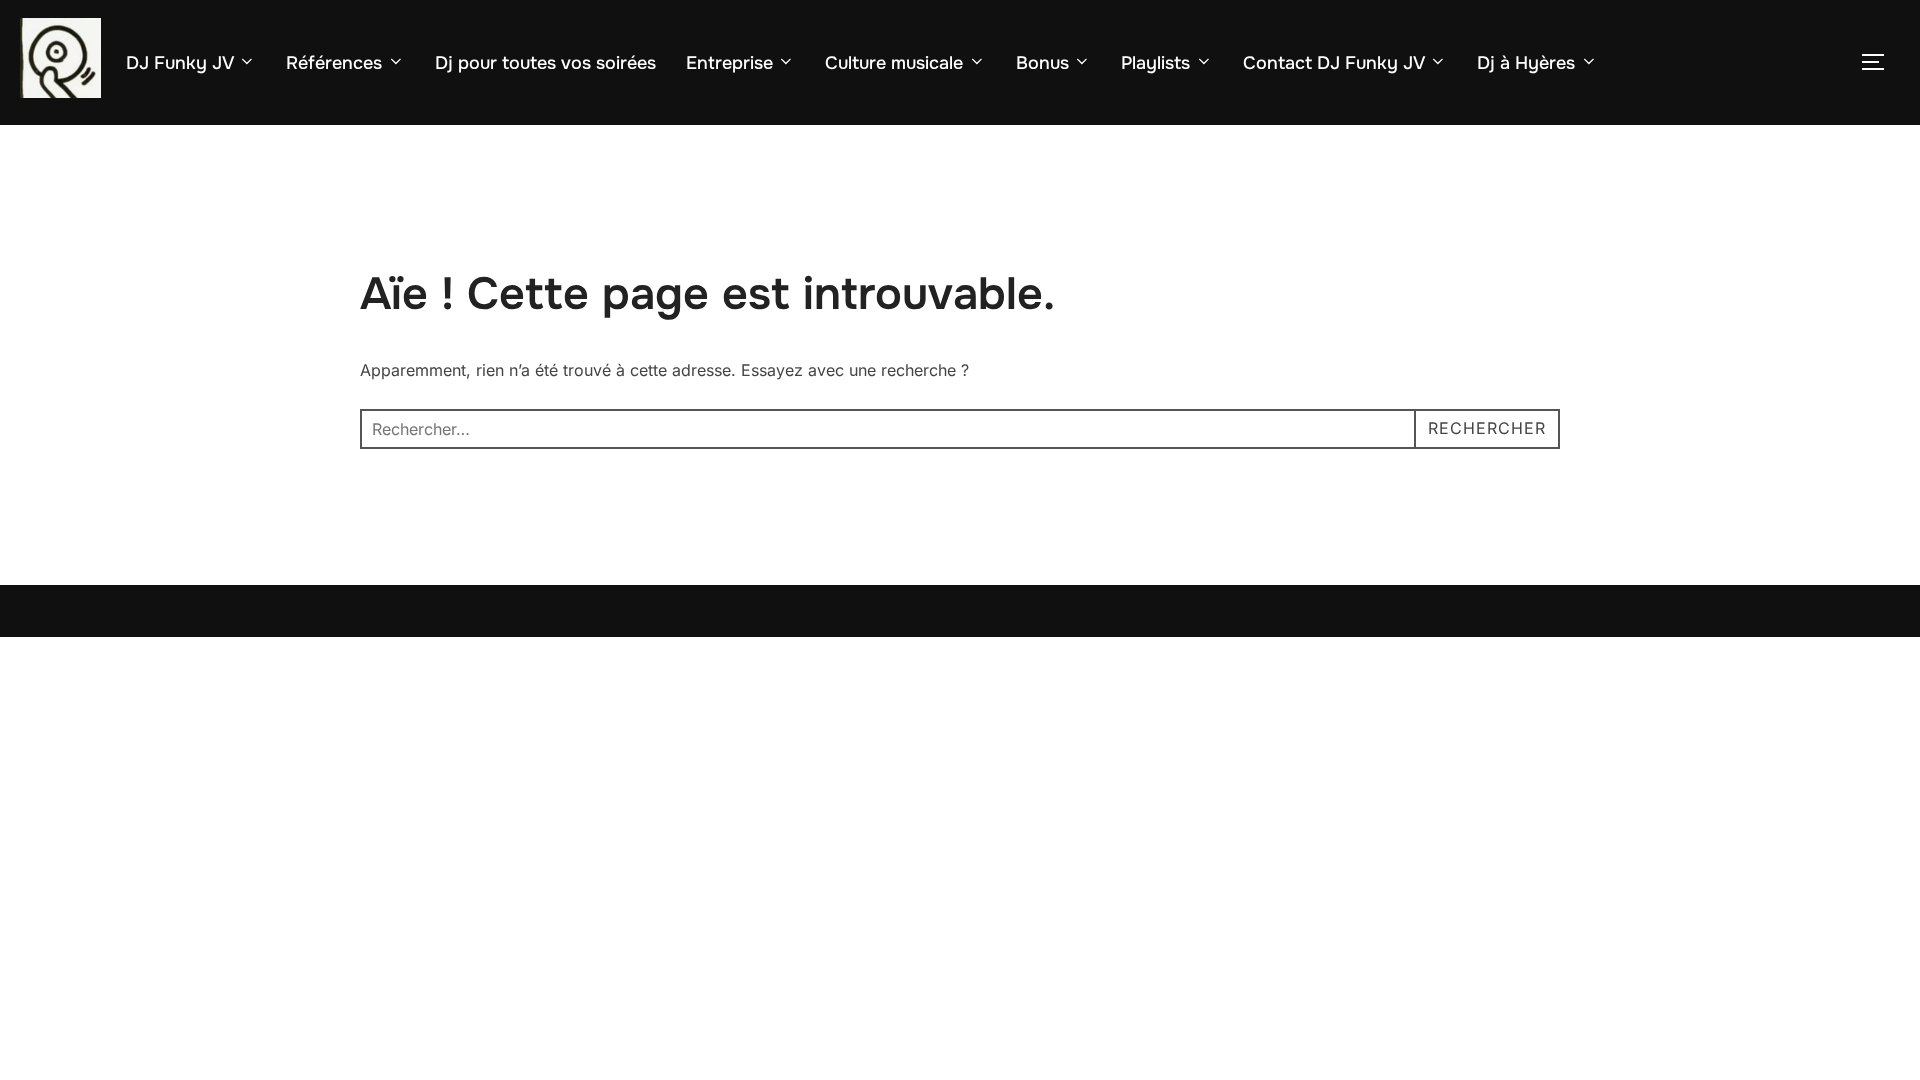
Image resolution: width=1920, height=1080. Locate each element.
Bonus (1042, 63)
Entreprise (729, 63)
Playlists (1155, 63)
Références (334, 63)
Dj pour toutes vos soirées (545, 63)
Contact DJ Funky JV (1334, 63)
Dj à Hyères (1526, 63)
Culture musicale (894, 63)
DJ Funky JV (180, 63)
